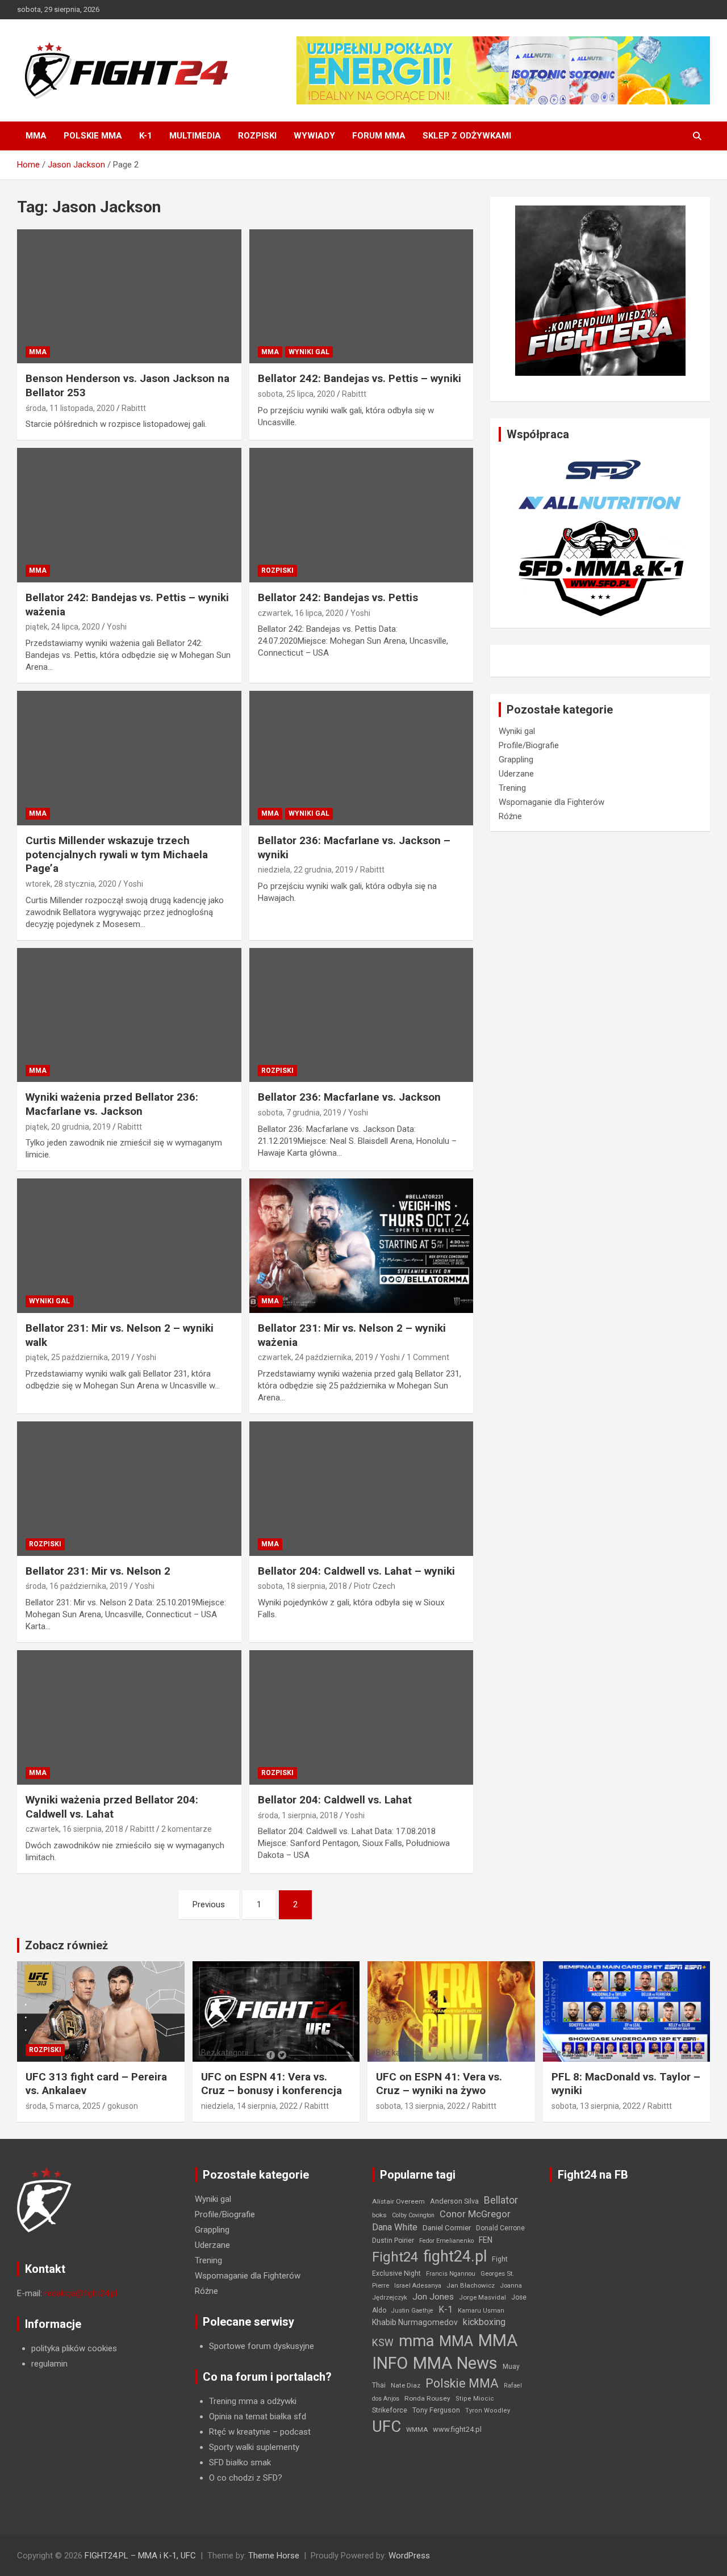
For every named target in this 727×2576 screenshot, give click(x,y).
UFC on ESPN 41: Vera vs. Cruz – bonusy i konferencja (271, 2084)
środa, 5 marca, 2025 (63, 2106)
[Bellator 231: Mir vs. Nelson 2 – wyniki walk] (129, 1246)
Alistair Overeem (398, 2201)
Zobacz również (66, 1945)
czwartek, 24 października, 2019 (316, 1357)
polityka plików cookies (74, 2348)
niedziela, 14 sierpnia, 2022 (249, 2106)
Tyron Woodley (488, 2411)
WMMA (417, 2430)
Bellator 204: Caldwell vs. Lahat (335, 1800)
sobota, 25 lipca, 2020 (296, 394)
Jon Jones (433, 2297)
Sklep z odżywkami (467, 136)
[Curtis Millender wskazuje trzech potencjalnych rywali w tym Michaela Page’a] (129, 758)
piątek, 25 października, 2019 (78, 1357)
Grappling (516, 760)
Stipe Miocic (475, 2399)
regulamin (49, 2364)
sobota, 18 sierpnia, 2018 (302, 1586)
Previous (209, 1904)
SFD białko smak (240, 2462)
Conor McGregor (475, 2214)
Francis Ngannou (451, 2274)
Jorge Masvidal (482, 2297)
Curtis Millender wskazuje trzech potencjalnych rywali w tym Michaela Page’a (117, 854)
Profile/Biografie (529, 745)
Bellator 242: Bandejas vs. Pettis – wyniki (360, 378)
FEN (486, 2240)
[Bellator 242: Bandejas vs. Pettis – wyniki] (361, 296)
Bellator (501, 2200)
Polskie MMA (93, 136)
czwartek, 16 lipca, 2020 (301, 613)
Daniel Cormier (447, 2228)
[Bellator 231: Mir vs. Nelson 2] (129, 1488)
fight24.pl (455, 2256)
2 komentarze (187, 1829)
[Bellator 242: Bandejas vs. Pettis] (361, 515)
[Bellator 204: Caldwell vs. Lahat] (361, 1717)
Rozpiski (257, 136)
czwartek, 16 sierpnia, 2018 (74, 1829)
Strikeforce (390, 2410)
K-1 (146, 136)
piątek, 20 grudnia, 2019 (68, 1127)
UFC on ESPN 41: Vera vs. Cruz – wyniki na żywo (439, 2084)
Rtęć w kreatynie (240, 2432)
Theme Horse (274, 2556)
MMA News (455, 2363)
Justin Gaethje (412, 2311)
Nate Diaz (406, 2385)
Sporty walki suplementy (254, 2447)
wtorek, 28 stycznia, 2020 (71, 884)
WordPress (409, 2556)
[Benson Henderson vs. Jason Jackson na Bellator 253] (129, 296)
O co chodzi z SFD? (246, 2478)
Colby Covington (413, 2215)
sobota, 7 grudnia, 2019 (300, 1113)
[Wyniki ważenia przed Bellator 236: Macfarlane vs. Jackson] (129, 1015)
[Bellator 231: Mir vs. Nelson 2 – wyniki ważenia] (361, 1246)
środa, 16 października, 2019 (77, 1586)
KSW (383, 2343)
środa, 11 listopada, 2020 (70, 408)
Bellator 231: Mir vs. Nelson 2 (98, 1571)
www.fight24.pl (457, 2429)
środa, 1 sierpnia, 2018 (298, 1815)
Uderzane (516, 774)
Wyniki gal (309, 352)
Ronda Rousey (427, 2398)
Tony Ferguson (436, 2410)
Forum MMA (379, 136)
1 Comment (428, 1357)
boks (379, 2215)
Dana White (395, 2227)
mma (416, 2341)
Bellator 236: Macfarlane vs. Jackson (349, 1097)
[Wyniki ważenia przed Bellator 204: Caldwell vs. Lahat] (129, 1717)
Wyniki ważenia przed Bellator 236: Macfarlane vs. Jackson (112, 1104)
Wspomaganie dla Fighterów (551, 802)
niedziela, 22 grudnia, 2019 (306, 870)
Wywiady (314, 136)
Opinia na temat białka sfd (258, 2416)
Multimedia (195, 136)
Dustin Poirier (393, 2241)
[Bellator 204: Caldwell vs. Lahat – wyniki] (361, 1488)
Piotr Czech (375, 1586)
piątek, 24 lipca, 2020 (63, 627)
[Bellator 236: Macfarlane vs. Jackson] (361, 1015)
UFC (387, 2426)
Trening (512, 788)
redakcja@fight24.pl (81, 2293)
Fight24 (395, 2257)
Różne (510, 816)
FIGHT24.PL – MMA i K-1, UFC (140, 2556)
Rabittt (134, 408)
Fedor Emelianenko (446, 2241)
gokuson (123, 2106)
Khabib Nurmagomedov (415, 2322)
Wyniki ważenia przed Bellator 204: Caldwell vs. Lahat (112, 1807)
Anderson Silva (454, 2201)
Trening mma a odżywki (253, 2401)
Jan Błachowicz (471, 2285)
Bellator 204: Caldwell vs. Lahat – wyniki (356, 1571)
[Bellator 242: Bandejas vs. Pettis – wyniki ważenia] (129, 515)
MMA (36, 136)
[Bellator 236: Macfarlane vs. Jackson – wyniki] (361, 758)
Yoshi (117, 627)
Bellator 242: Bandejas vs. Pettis (338, 597)
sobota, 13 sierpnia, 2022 (421, 2106)
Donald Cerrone (500, 2228)
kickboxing (484, 2322)
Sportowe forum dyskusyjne (262, 2346)
